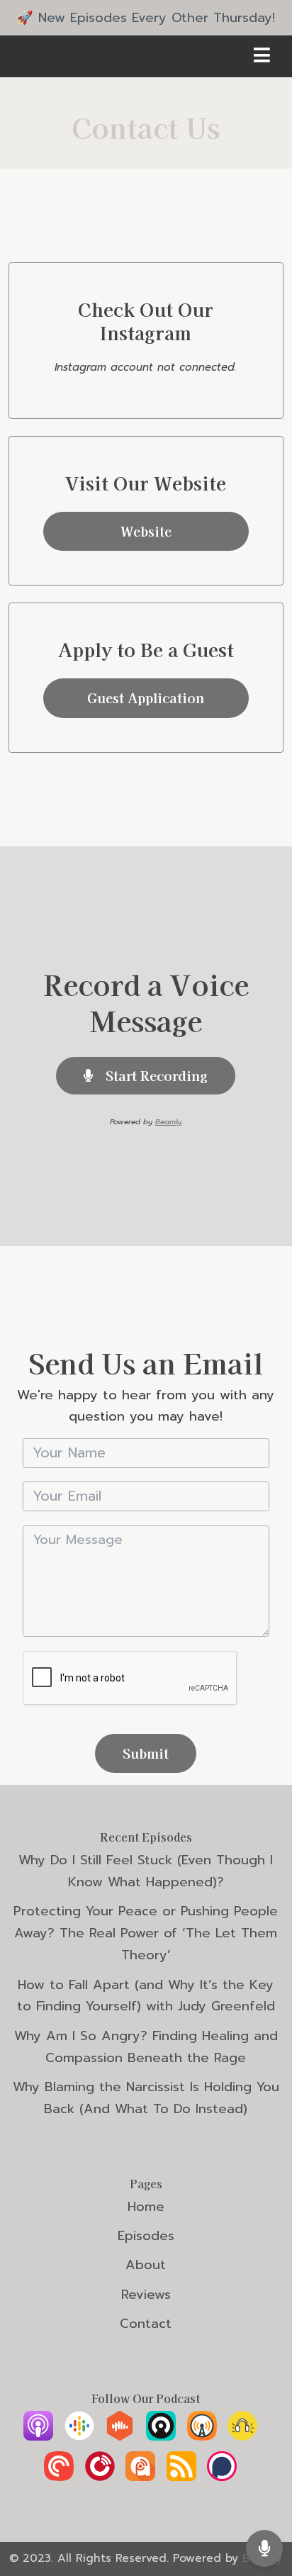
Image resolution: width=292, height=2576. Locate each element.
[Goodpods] (242, 2436)
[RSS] (181, 2477)
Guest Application (146, 698)
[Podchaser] (222, 2477)
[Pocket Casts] (59, 2477)
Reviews (146, 2295)
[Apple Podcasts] (38, 2436)
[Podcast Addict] (140, 2477)
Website (146, 531)
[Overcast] (202, 2436)
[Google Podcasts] (79, 2436)
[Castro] (161, 2436)
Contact (146, 2324)
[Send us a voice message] (264, 2548)
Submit (146, 1753)
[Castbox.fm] (120, 2436)
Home (146, 2207)
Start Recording (155, 1075)
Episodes (146, 2236)
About (146, 2265)
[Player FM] (100, 2477)
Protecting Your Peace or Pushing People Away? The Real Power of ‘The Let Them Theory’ (146, 1933)
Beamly (168, 1122)
